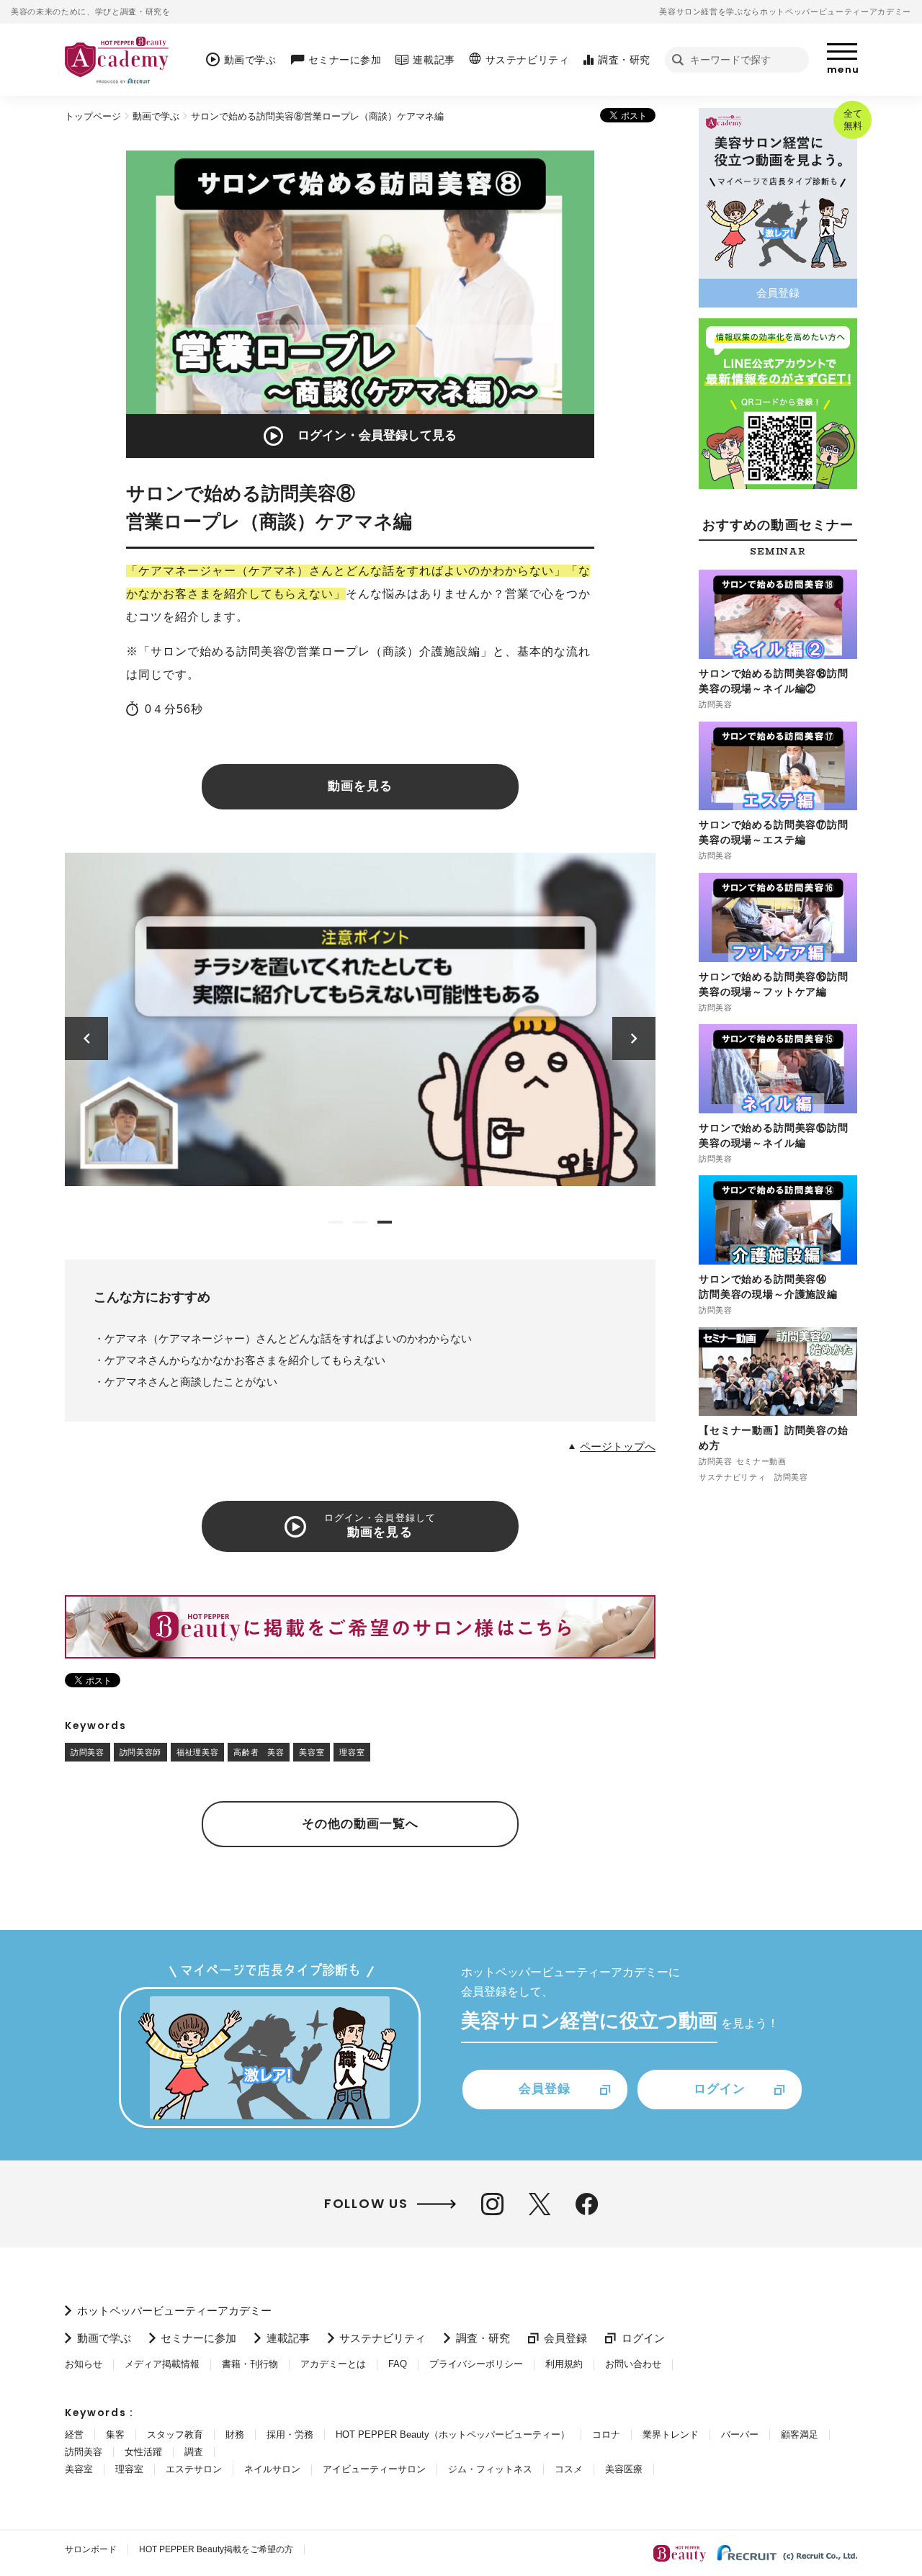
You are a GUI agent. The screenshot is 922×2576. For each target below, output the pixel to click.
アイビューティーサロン (374, 2469)
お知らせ (84, 2364)
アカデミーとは (333, 2364)
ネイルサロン (272, 2469)
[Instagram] (492, 2204)
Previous (87, 1038)
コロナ (606, 2434)
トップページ (93, 116)
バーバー (740, 2434)
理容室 (352, 1752)
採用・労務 (290, 2434)
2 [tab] (360, 1222)
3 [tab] (385, 1222)
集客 (115, 2434)
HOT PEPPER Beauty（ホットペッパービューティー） (453, 2434)
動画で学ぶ (156, 116)
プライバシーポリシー (476, 2364)
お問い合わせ (633, 2364)
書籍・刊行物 (250, 2364)
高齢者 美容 (259, 1752)
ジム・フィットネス (490, 2469)
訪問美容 (88, 1752)
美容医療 (624, 2469)
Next (634, 1038)
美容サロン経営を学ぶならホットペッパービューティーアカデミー (785, 12)
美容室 (312, 1752)
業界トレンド (671, 2434)
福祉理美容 (197, 1752)
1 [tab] (336, 1222)
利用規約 (564, 2364)
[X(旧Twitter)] (540, 2204)
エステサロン (194, 2469)
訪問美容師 (140, 1752)
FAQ (398, 2364)
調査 (194, 2452)
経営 (74, 2434)
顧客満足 (800, 2434)
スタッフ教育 (175, 2434)
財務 (235, 2434)
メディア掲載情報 (162, 2364)
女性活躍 (143, 2452)
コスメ (569, 2469)
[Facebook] (587, 2204)
